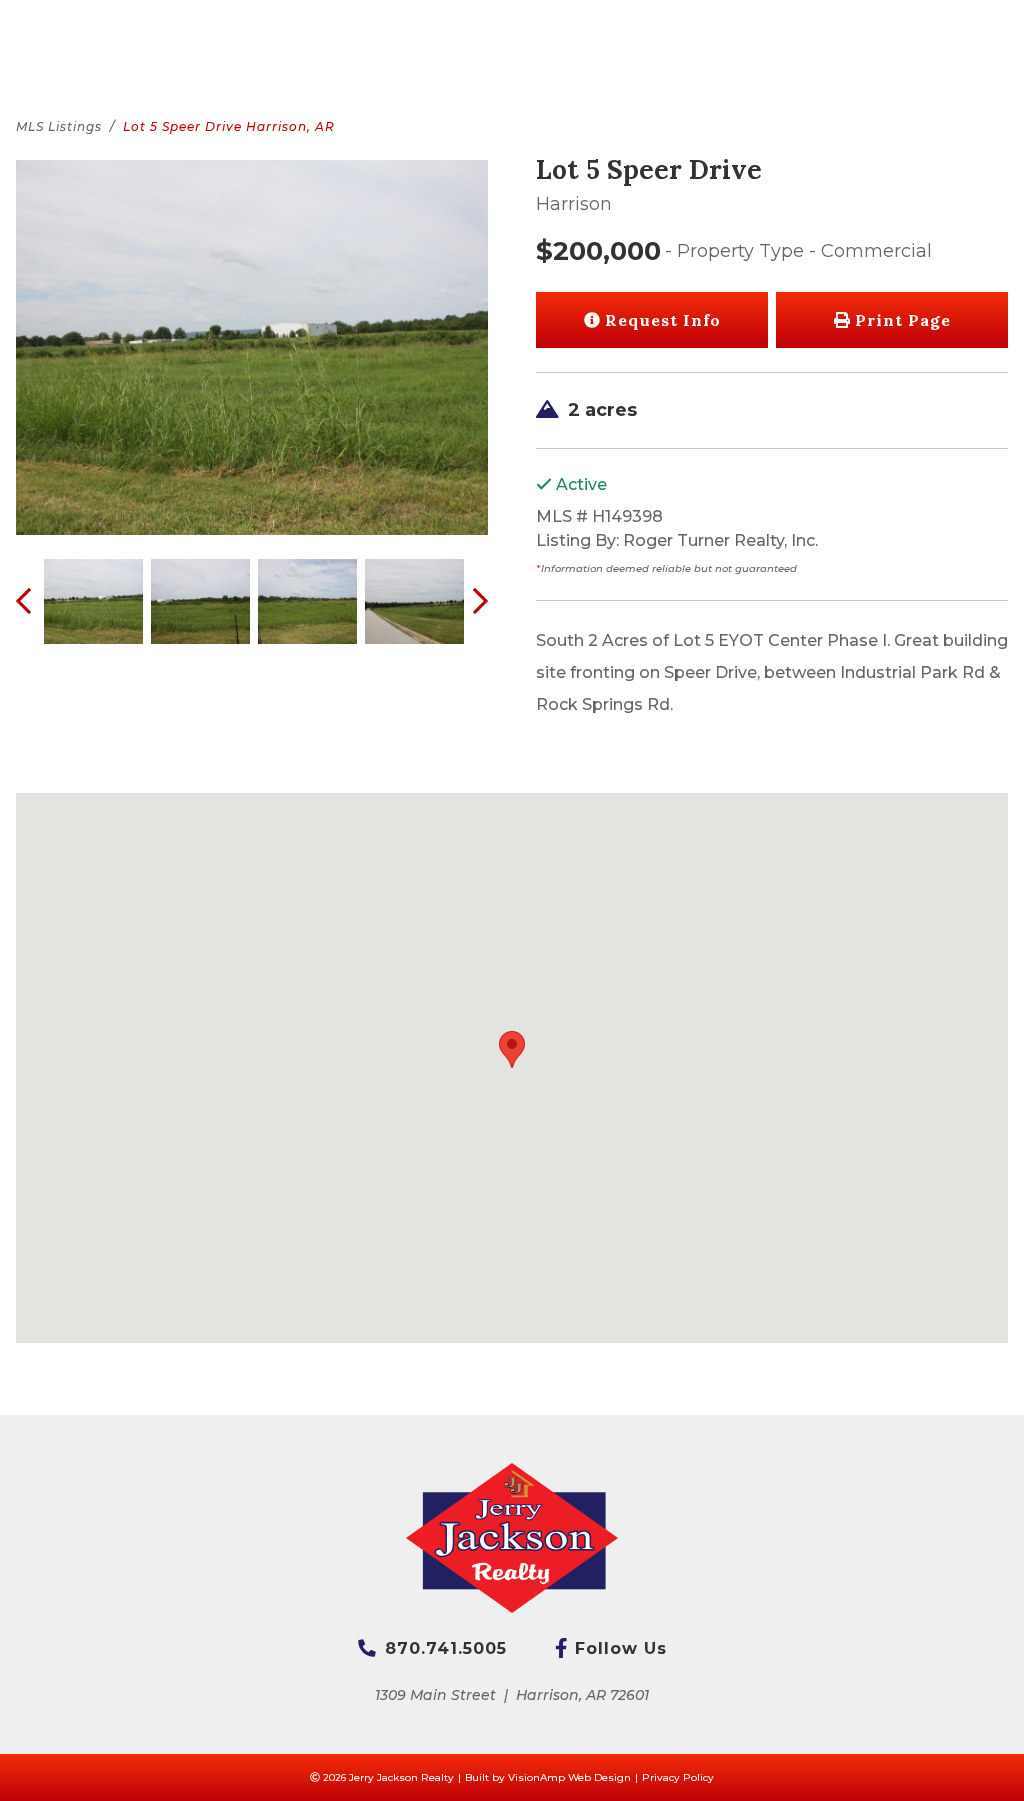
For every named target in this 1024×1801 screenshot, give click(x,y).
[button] (892, 320)
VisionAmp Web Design (569, 1777)
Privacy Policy (678, 1777)
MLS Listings (59, 126)
